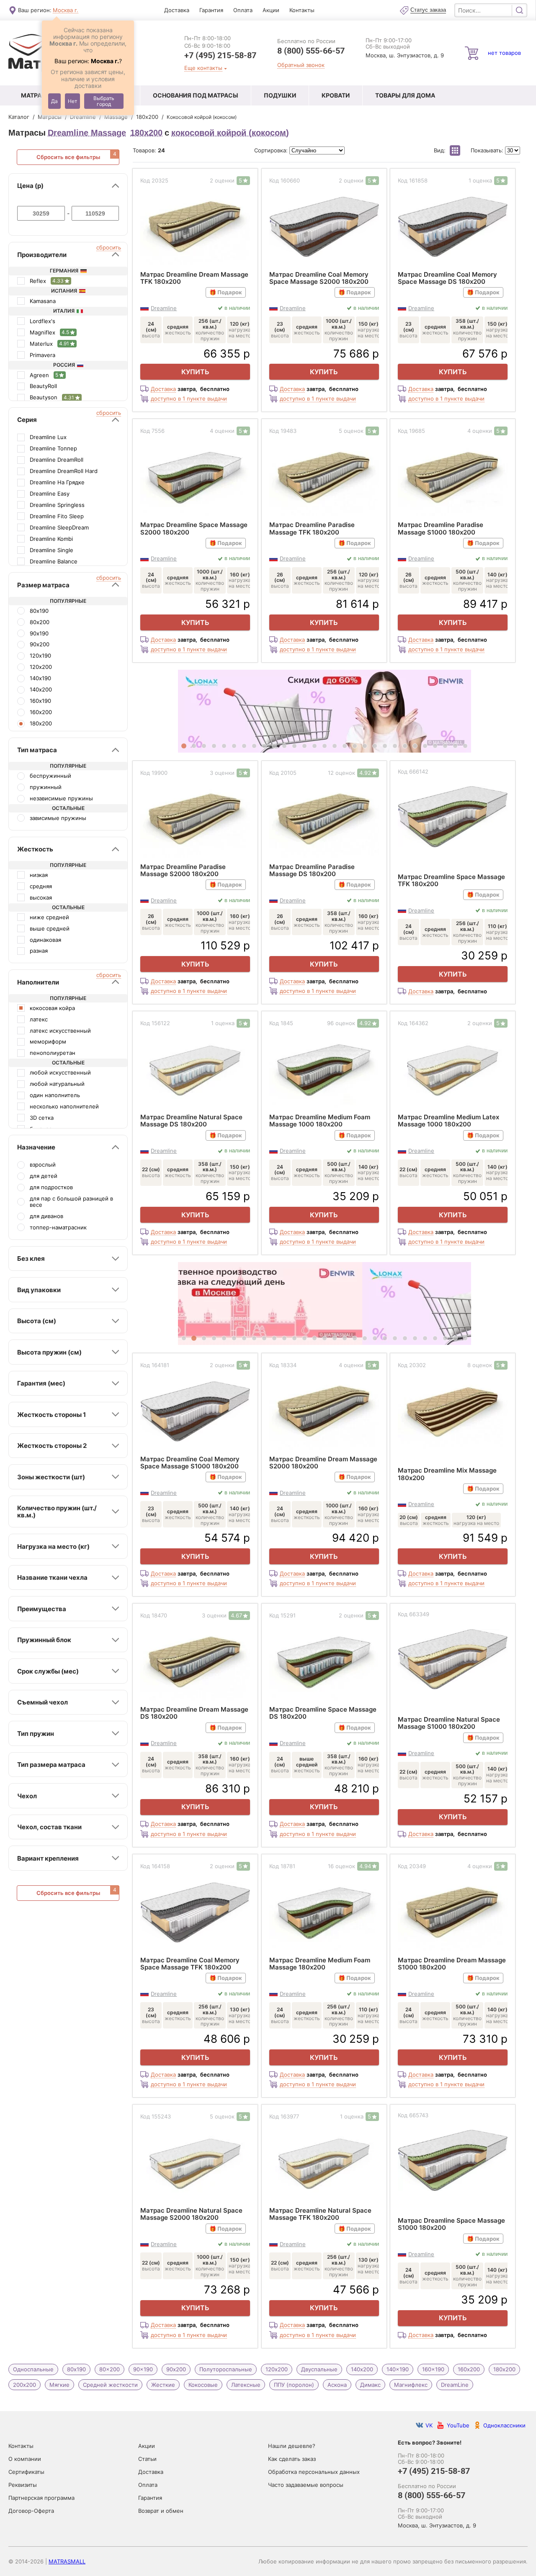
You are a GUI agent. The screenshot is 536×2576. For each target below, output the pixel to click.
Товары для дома (405, 95)
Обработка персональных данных (314, 2472)
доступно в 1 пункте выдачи (189, 399)
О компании (25, 2459)
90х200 (176, 2369)
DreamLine (455, 2385)
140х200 (362, 2369)
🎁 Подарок (226, 292)
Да (54, 101)
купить (195, 372)
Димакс (370, 2385)
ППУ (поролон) (294, 2385)
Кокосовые (203, 2385)
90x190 (143, 2369)
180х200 (146, 133)
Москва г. (66, 10)
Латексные (246, 2385)
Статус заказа (428, 10)
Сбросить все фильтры (68, 157)
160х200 (469, 2369)
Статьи (147, 2459)
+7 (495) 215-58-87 (220, 55)
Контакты (302, 10)
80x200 (110, 2369)
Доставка (177, 10)
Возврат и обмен (161, 2511)
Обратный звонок (301, 65)
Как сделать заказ (292, 2459)
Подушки (280, 95)
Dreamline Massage (87, 133)
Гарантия (211, 10)
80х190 (76, 2369)
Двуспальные (319, 2369)
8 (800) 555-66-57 (311, 50)
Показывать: (488, 150)
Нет (72, 101)
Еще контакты (203, 68)
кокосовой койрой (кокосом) (230, 133)
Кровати (336, 95)
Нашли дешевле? (292, 2446)
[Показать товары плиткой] (455, 150)
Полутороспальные (226, 2369)
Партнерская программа (41, 2498)
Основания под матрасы (196, 95)
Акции (271, 10)
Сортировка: (272, 150)
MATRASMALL (67, 2561)
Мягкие (59, 2385)
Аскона (337, 2385)
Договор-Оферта (31, 2511)
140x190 (398, 2369)
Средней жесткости (110, 2385)
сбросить (109, 248)
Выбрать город (104, 101)
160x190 (433, 2369)
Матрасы (36, 95)
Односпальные (33, 2369)
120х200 (277, 2369)
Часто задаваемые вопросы (306, 2485)
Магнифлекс (411, 2385)
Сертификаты (26, 2472)
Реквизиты (23, 2485)
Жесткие (163, 2385)
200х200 (24, 2385)
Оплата (243, 10)
